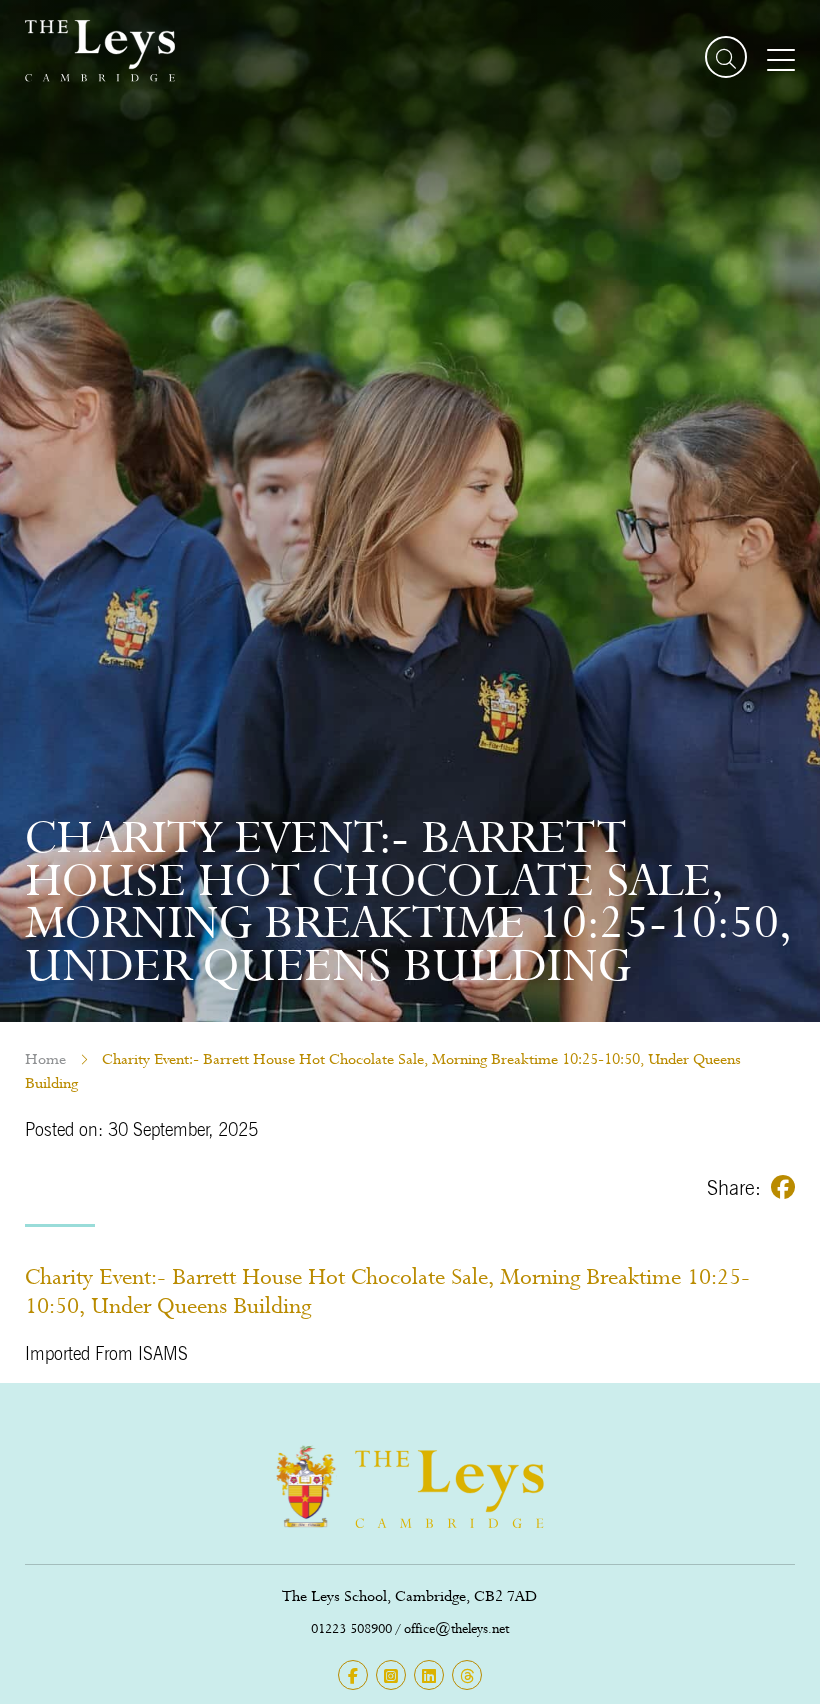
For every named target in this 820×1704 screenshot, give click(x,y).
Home (45, 1059)
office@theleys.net (456, 1628)
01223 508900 (351, 1628)
